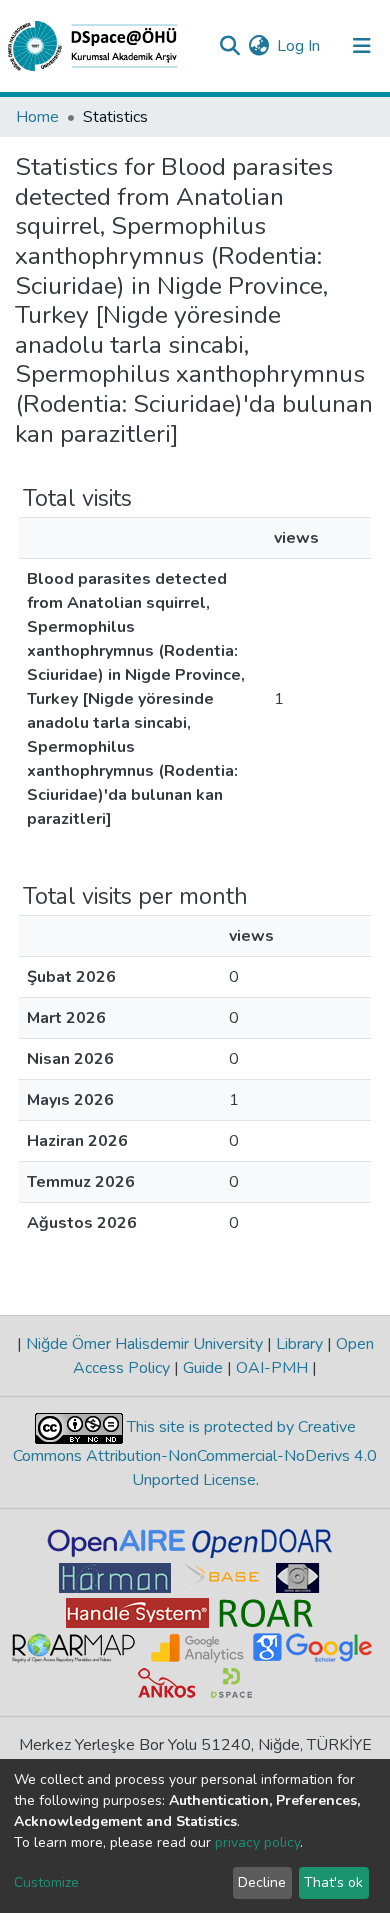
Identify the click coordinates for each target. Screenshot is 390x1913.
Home (37, 117)
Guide (203, 1368)
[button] (258, 46)
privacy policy (257, 1842)
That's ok (333, 1882)
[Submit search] (229, 46)
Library (299, 1344)
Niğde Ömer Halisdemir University (144, 1344)
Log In (299, 46)
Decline (262, 1882)
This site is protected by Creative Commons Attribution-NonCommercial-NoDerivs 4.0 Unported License (195, 1453)
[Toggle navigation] (362, 46)
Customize (46, 1882)
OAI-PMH (272, 1368)
